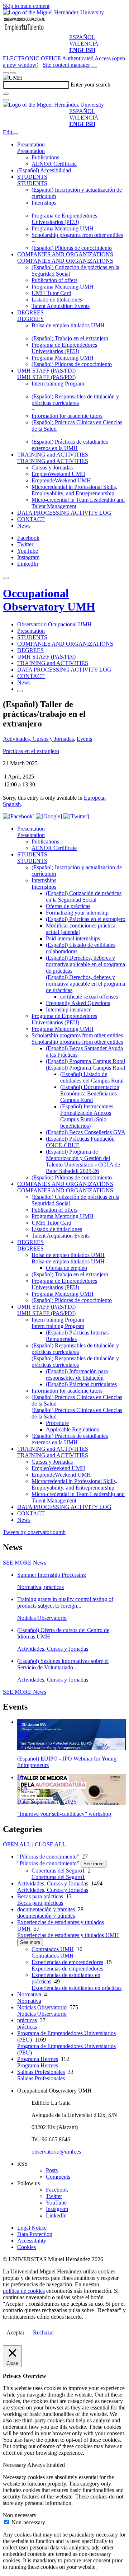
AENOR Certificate (54, 164)
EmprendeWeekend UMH (61, 480)
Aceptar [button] (15, 2332)
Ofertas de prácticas (68, 906)
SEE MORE (25, 1563)
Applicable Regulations (72, 1429)
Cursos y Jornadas (52, 467)
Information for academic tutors (67, 416)
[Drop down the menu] (13, 73)
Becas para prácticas (40, 1896)
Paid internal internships (73, 938)
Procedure (57, 1423)
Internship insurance (69, 1009)
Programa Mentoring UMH (63, 228)
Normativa (29, 1994)
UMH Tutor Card (51, 293)
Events (84, 739)
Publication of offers (54, 280)
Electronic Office (32, 58)
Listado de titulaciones (57, 300)
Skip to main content (26, 6)
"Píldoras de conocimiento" (48, 1857)
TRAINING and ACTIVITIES (53, 455)
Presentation (31, 144)
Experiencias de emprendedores (67, 1962)
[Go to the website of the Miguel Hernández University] (53, 12)
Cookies (27, 2247)
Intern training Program (58, 384)
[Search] (6, 94)
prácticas (27, 2020)
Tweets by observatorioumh (34, 1532)
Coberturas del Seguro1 (58, 1871)
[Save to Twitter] (76, 816)
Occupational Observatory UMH (49, 600)
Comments (58, 2177)
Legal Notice (32, 2228)
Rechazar (44, 2332)
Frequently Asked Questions (78, 1003)
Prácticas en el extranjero (31, 751)
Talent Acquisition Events (61, 306)
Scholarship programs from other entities (77, 235)
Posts (52, 2170)
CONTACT (31, 519)
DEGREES (30, 312)
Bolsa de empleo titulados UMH (68, 325)
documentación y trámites (46, 1909)
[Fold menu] (15, 134)
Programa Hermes (38, 2059)
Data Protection (35, 2234)
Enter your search (90, 85)
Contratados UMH (53, 1949)
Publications (45, 157)
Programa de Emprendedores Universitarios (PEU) (64, 219)
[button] (31, 151)
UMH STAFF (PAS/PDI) (46, 371)
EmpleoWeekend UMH (58, 474)
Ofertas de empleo (66, 1268)
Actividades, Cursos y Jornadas (38, 739)
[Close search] (6, 100)
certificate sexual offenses (89, 997)
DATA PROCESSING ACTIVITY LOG (64, 513)
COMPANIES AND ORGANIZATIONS (65, 254)
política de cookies (24, 2291)
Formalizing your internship (77, 913)
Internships (44, 203)
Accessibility (32, 2241)
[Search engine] (94, 67)
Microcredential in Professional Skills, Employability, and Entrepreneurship (74, 490)
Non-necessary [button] (20, 2515)
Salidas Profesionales (41, 2072)
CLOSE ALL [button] (50, 1844)
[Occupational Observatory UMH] (24, 31)
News (24, 526)
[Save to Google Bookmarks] (49, 816)
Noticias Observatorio (42, 2007)
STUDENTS (32, 177)
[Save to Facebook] (19, 816)
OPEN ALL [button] (17, 1844)
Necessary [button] (15, 2465)
